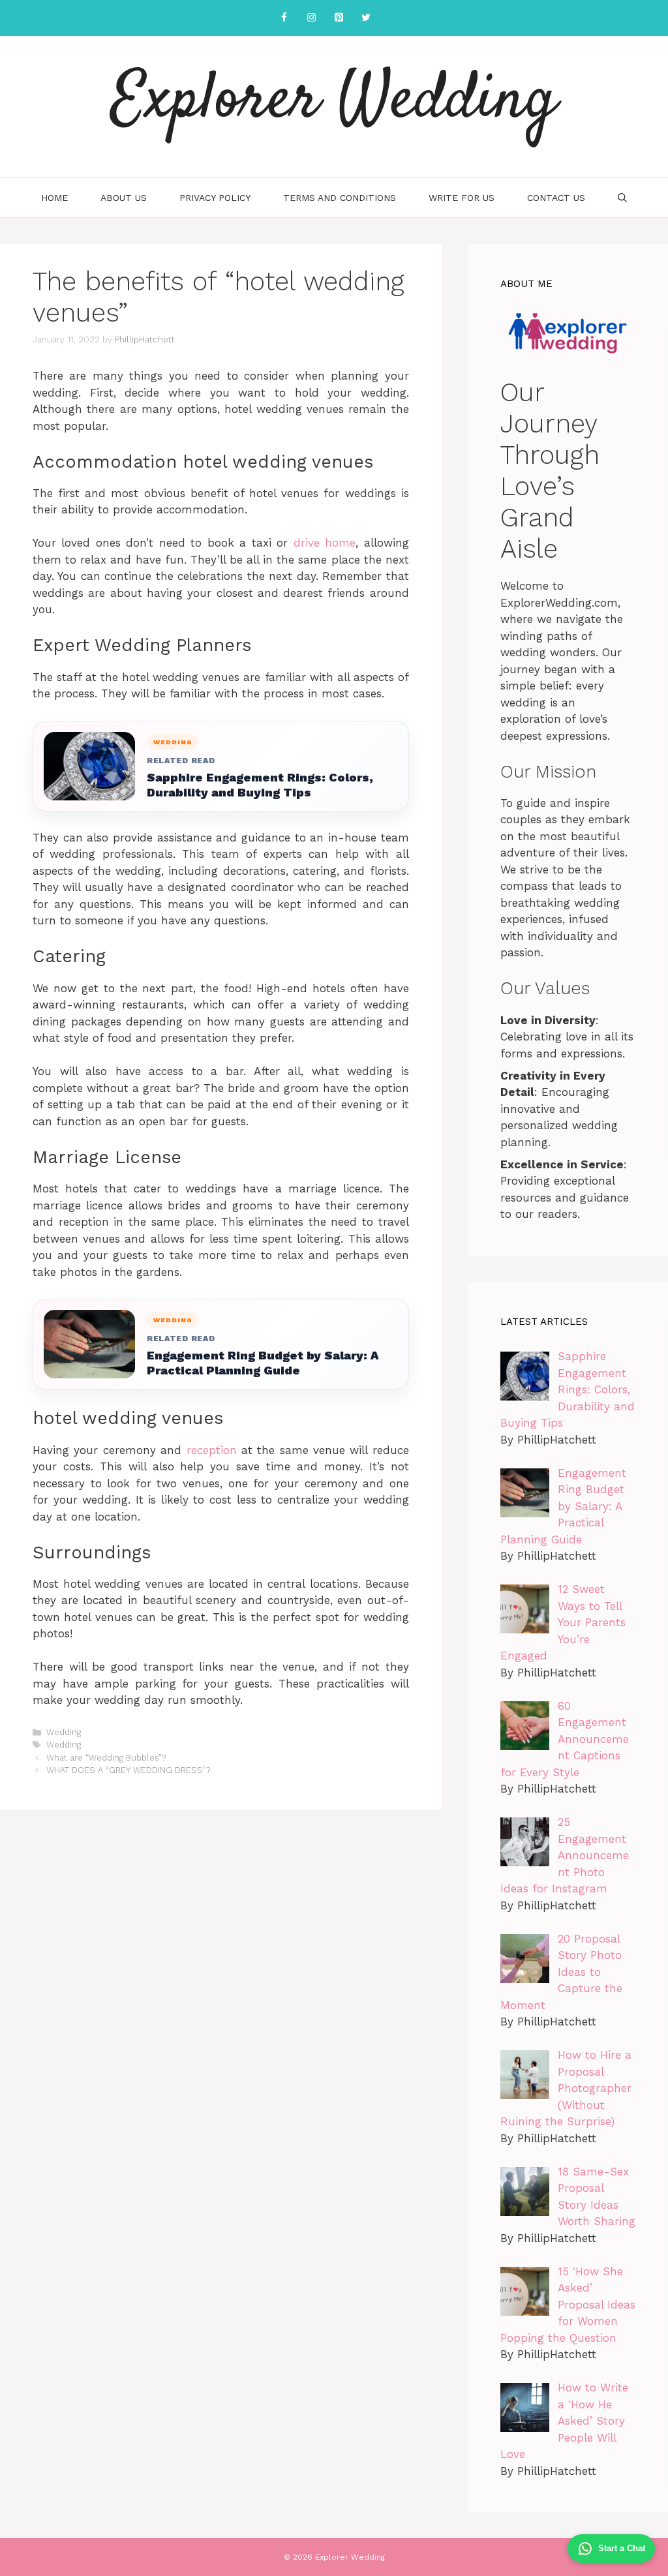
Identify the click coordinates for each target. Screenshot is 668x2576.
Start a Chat (622, 2548)
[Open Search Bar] (622, 198)
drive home (325, 543)
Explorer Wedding (334, 101)
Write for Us (462, 198)
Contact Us (556, 198)
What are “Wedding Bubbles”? (106, 1758)
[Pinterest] (339, 18)
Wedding (64, 1732)
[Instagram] (311, 18)
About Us (124, 198)
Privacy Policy (215, 198)
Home (54, 198)
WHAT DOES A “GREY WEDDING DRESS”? (128, 1770)
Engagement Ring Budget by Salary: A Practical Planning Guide (263, 1363)
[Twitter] (366, 18)
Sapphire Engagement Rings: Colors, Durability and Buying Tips (260, 785)
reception (212, 1450)
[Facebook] (284, 18)
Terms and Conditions (340, 198)
